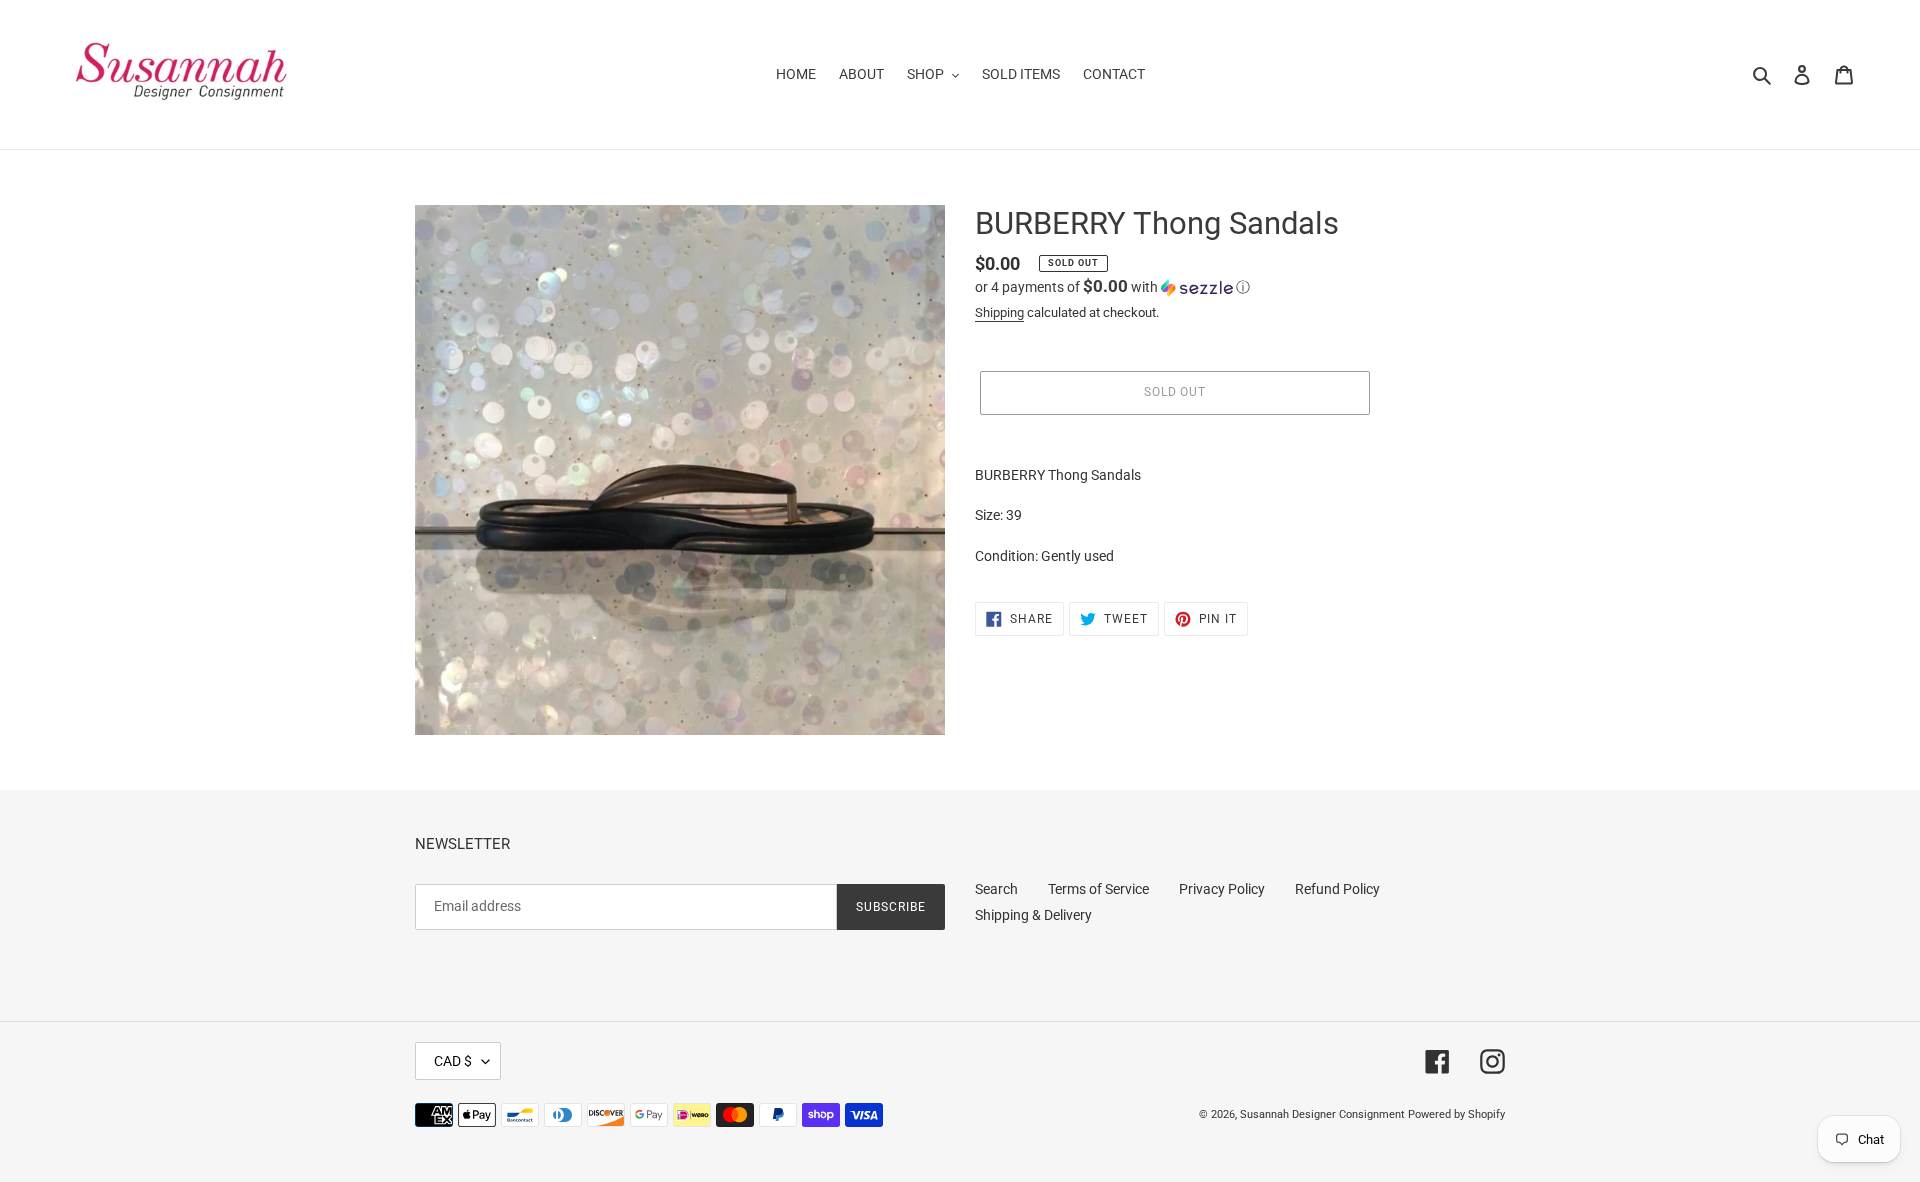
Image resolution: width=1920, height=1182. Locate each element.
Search (996, 889)
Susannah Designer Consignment (1322, 1114)
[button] (1112, 287)
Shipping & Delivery (1033, 915)
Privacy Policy (1222, 889)
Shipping (999, 312)
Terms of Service (1098, 889)
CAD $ (453, 1061)
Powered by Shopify (1456, 1114)
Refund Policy (1337, 889)
